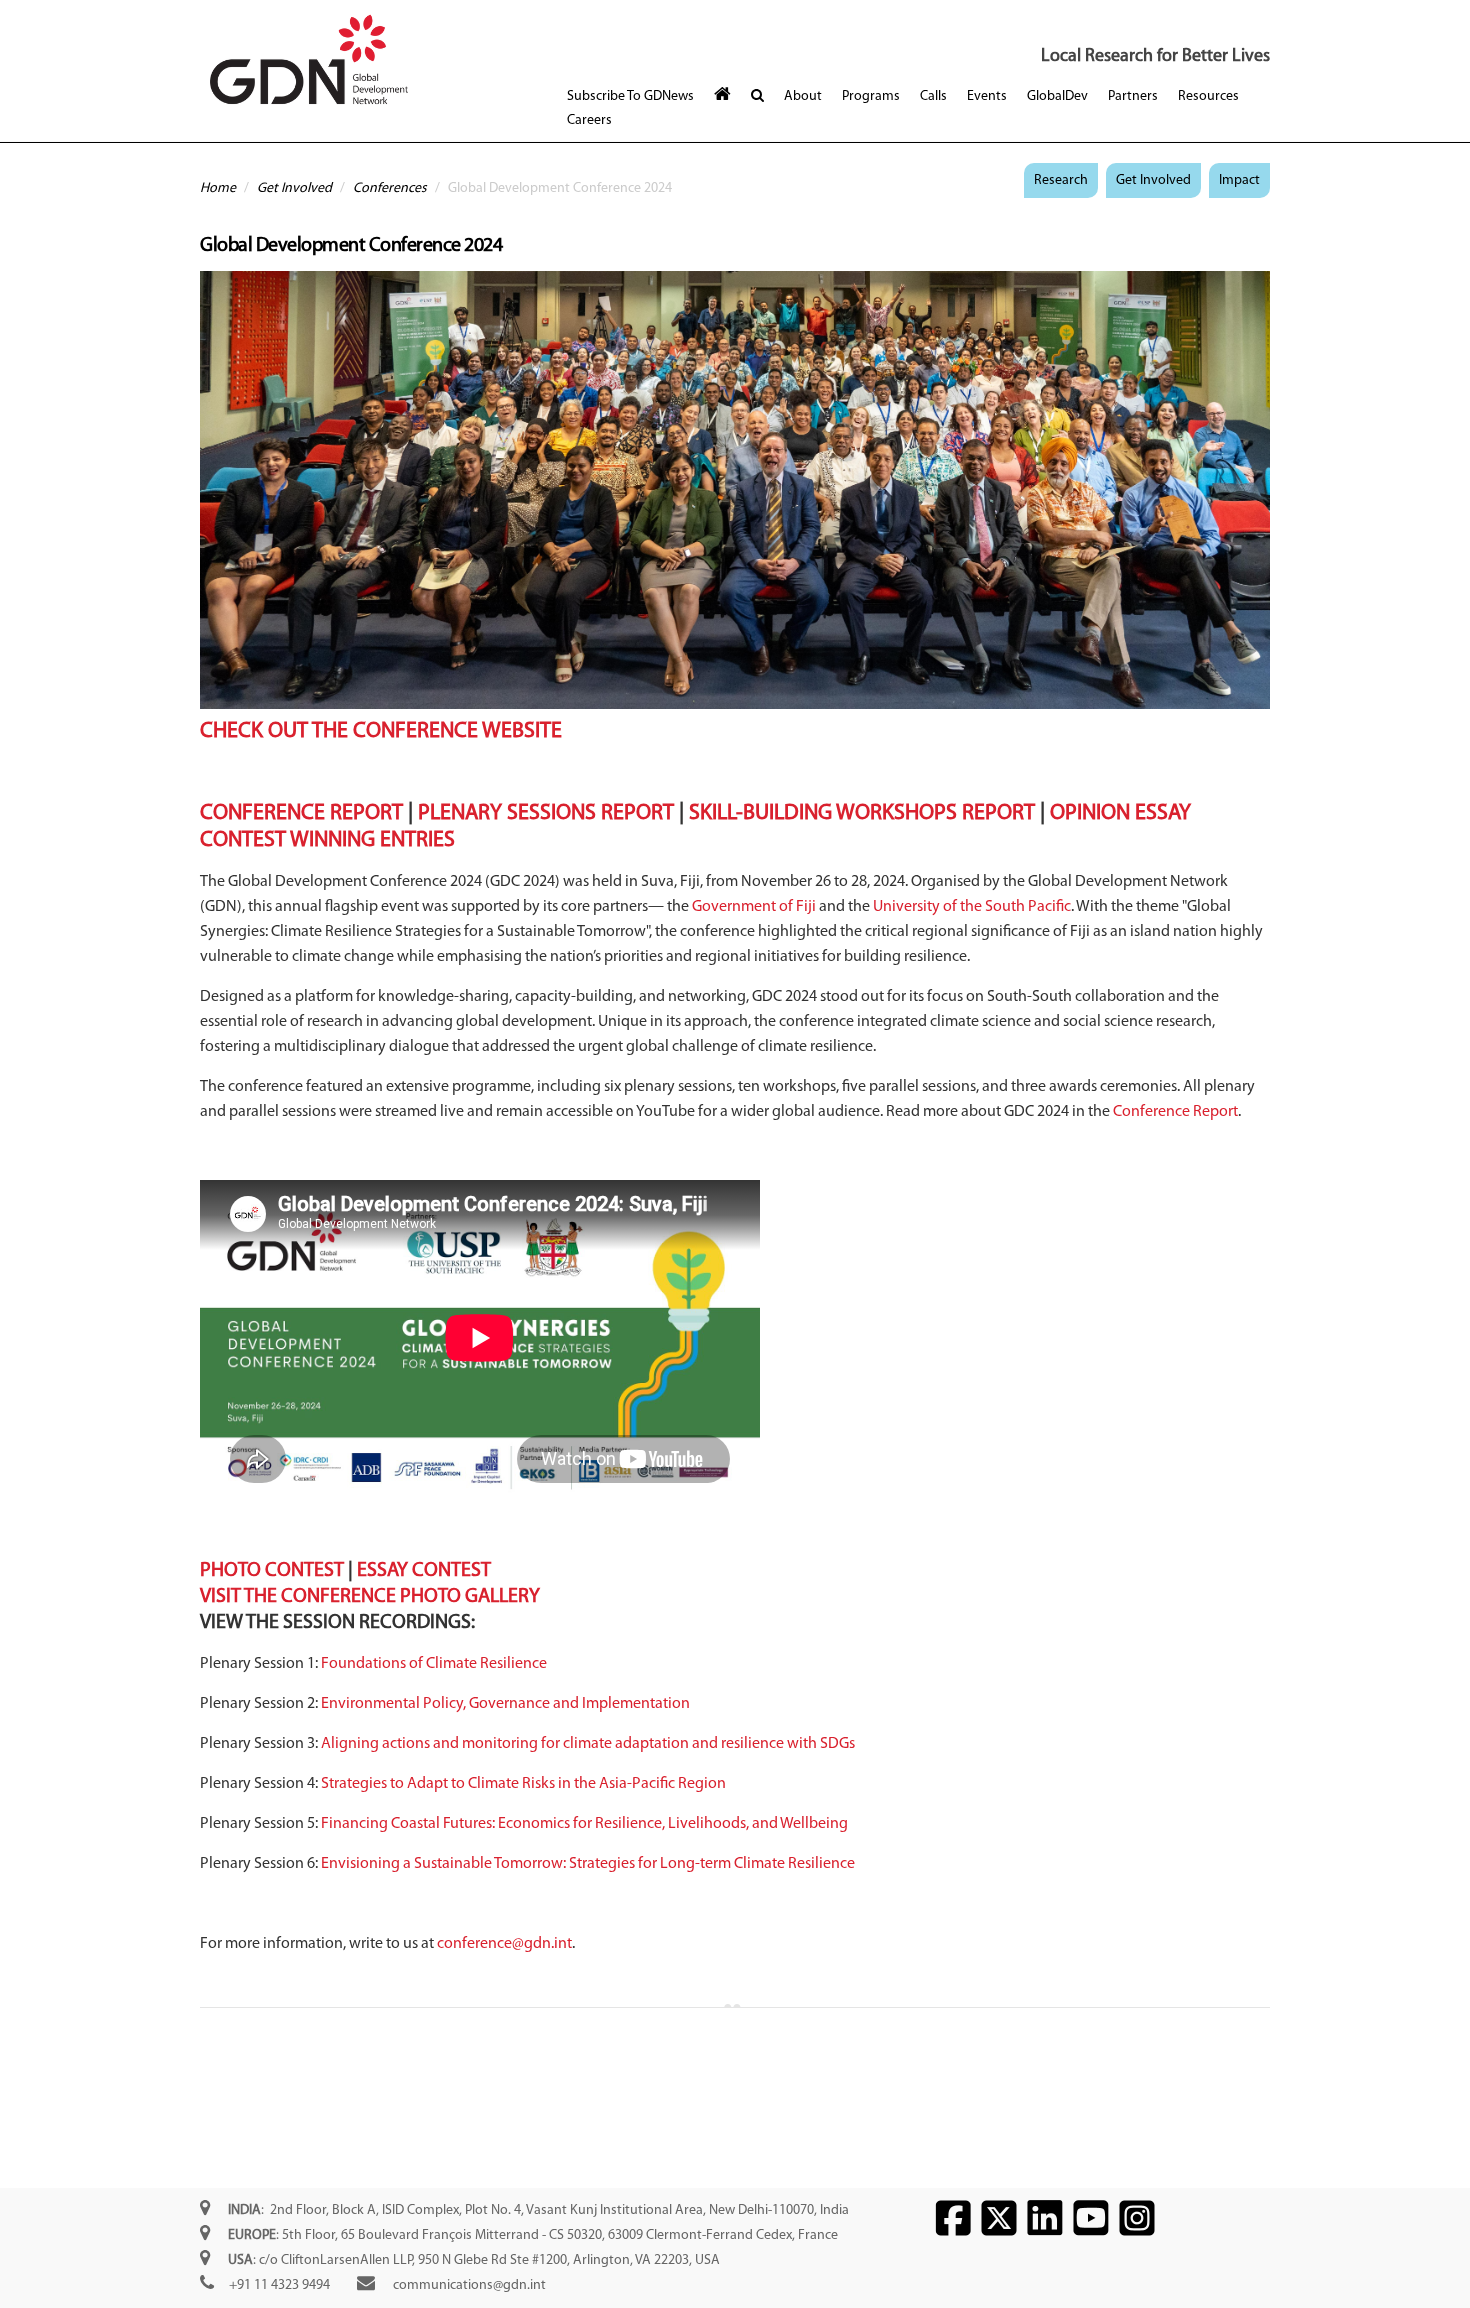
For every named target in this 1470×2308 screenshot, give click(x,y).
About (803, 96)
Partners (1133, 96)
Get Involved (294, 188)
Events (987, 96)
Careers (589, 120)
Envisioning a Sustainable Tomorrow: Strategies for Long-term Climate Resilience (588, 1864)
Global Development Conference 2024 (351, 246)
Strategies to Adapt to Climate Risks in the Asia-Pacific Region (523, 1784)
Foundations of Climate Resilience (434, 1664)
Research (1061, 180)
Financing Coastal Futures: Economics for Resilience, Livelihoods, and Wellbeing (584, 1824)
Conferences (390, 188)
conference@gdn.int (504, 1944)
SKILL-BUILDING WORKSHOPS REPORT (862, 813)
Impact (1239, 180)
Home (218, 188)
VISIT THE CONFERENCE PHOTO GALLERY (370, 1597)
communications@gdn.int (469, 2285)
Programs (871, 96)
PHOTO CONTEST (272, 1571)
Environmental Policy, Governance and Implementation (505, 1704)
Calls (933, 96)
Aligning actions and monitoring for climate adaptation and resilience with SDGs (588, 1744)
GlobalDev (1057, 96)
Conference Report (1175, 1112)
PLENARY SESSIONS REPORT (546, 813)
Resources (1208, 96)
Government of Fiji (754, 907)
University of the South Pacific (972, 907)
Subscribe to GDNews (630, 96)
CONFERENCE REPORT (301, 813)
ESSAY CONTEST (424, 1571)
